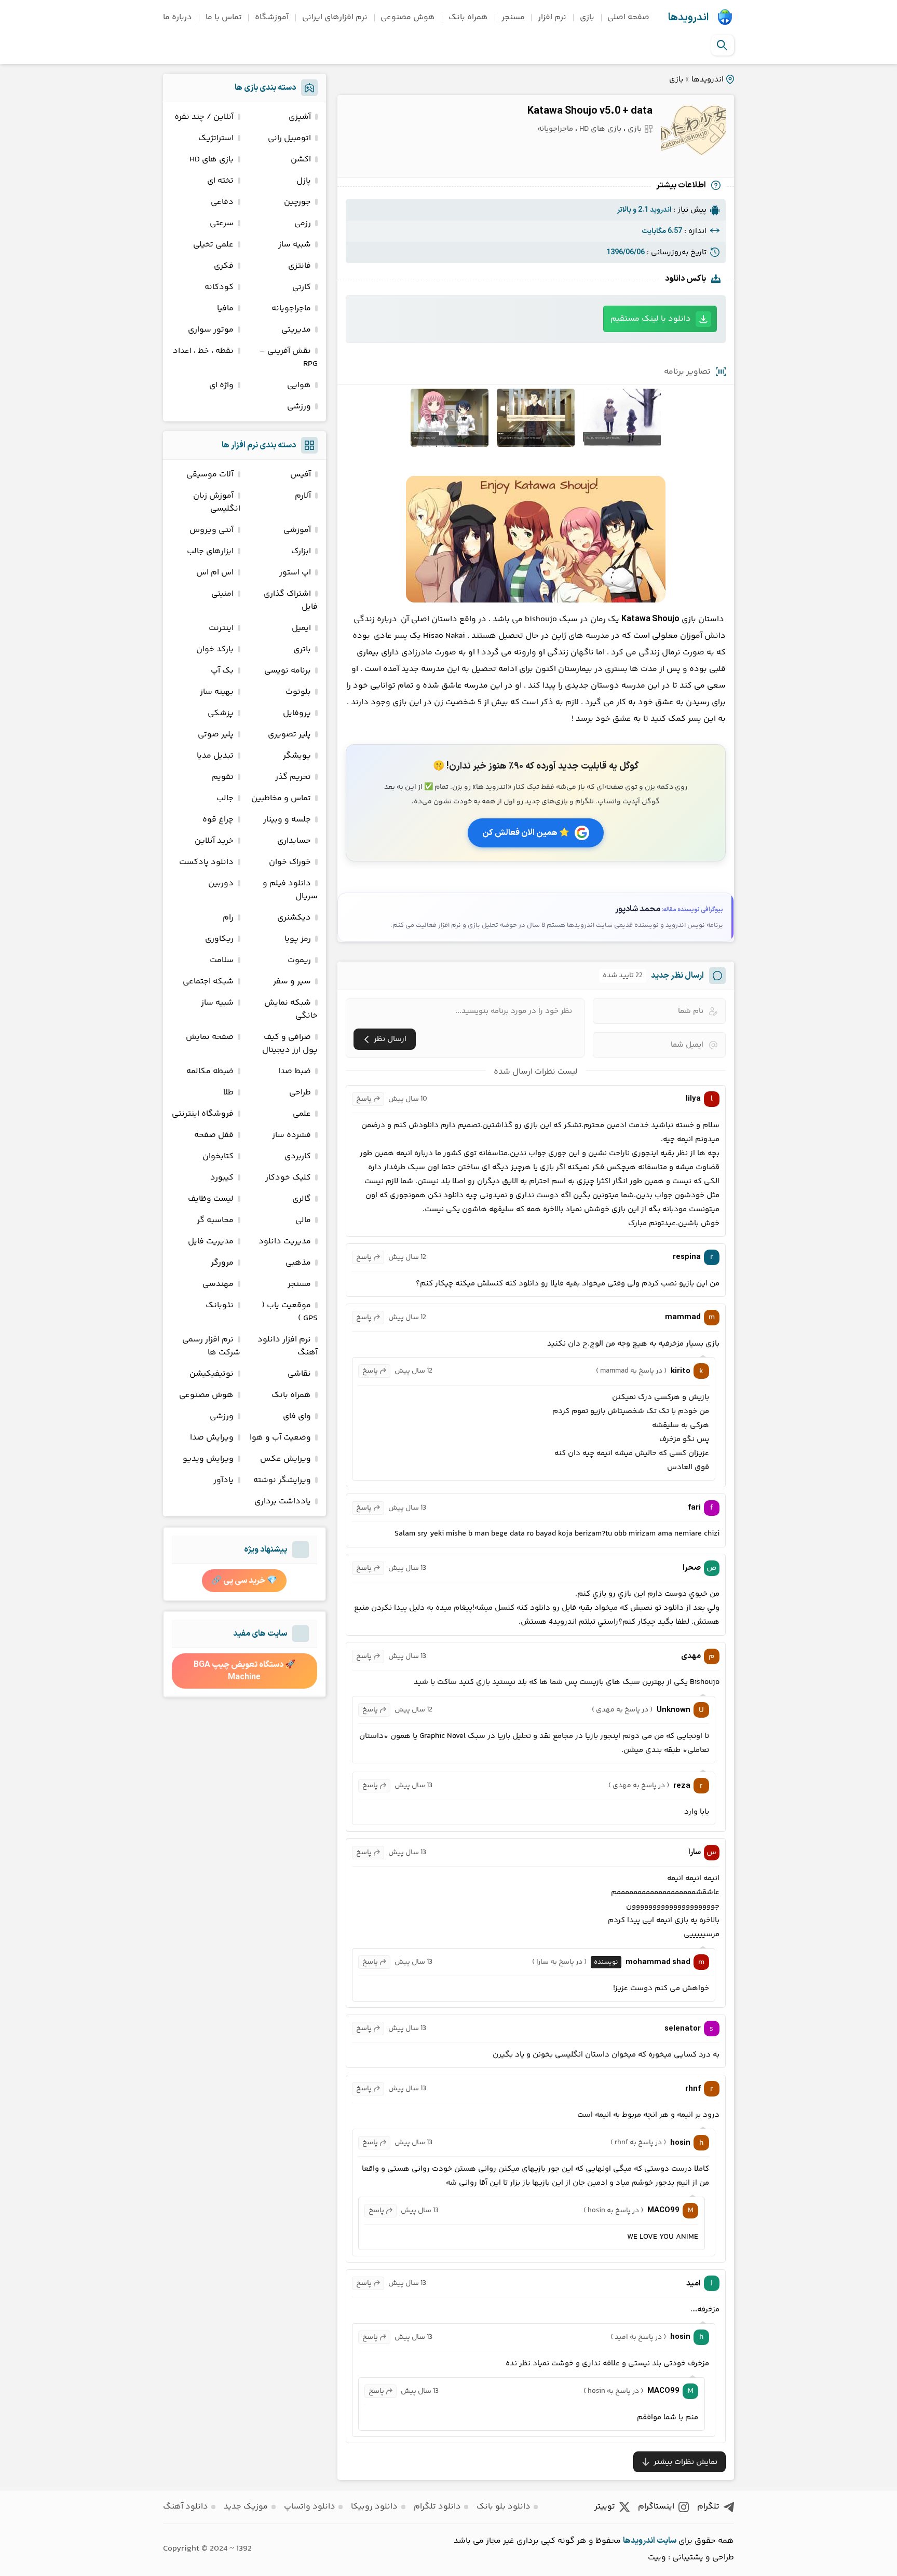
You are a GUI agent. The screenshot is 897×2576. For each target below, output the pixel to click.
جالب (225, 798)
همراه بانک (468, 17)
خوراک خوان (290, 862)
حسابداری (294, 841)
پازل (304, 181)
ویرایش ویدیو (208, 1459)
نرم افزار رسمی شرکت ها (211, 1346)
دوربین (221, 883)
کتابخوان (218, 1156)
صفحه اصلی (628, 17)
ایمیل (301, 628)
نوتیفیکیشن (212, 1374)
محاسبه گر (215, 1220)
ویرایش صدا (212, 1438)
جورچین (297, 202)
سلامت (222, 960)
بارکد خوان (215, 649)
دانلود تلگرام (437, 2507)
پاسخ (364, 1099)
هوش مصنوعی (408, 17)
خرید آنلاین (214, 841)
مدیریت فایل (211, 1242)
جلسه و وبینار (287, 820)
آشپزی (300, 117)
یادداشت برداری (283, 1502)
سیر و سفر (292, 982)
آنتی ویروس (212, 530)
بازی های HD (600, 129)
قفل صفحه (214, 1135)
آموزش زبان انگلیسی (217, 502)
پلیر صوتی (216, 735)
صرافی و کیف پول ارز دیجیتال (290, 1044)
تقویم (223, 777)
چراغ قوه (218, 820)
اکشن (301, 160)
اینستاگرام (656, 2507)
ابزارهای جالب (210, 551)
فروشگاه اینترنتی (203, 1114)
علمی (302, 1114)
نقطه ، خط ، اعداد (203, 351)
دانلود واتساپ (310, 2507)
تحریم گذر (293, 777)
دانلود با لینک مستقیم (651, 319)
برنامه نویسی (288, 671)
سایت (667, 2541)
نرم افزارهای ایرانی (335, 17)
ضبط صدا (295, 1071)
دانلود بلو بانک (504, 2507)
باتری (302, 649)
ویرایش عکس (286, 1459)
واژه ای (221, 385)
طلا (228, 1093)
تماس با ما (224, 17)
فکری (224, 266)
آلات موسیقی (210, 475)
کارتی (302, 287)
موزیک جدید (246, 2507)
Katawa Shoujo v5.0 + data (590, 111)
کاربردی (298, 1156)
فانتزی (300, 266)
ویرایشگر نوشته (282, 1480)
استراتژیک (216, 138)
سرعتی (222, 223)
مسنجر (513, 17)
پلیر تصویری (289, 735)
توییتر (605, 2507)
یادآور (223, 1480)
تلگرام (708, 2507)
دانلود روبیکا (374, 2507)
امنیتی (222, 594)
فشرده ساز (291, 1135)
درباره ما (178, 17)
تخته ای (220, 181)
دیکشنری (294, 918)
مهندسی (218, 1284)
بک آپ (222, 671)
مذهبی (298, 1263)
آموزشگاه (272, 17)
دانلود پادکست (206, 862)
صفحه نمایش (210, 1037)
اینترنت (221, 628)
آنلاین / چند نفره (204, 117)
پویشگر (297, 756)
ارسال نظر (390, 1039)
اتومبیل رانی (289, 138)
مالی (303, 1220)
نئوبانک (220, 1305)
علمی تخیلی (213, 245)
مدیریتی (296, 330)
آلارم (303, 496)
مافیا (225, 309)
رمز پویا (298, 939)
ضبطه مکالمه (210, 1071)
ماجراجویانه (555, 129)
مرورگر (222, 1263)
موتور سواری (211, 330)
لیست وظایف (211, 1199)
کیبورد (222, 1178)
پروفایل (297, 713)
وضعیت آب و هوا (280, 1438)
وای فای (297, 1416)
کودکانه (219, 287)
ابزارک (301, 551)
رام (228, 918)
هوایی (299, 385)
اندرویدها (688, 18)
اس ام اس (215, 573)
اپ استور (295, 573)
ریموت (299, 960)
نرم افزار (552, 17)
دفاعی (222, 202)
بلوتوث (298, 692)
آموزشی (297, 530)
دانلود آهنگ (186, 2507)
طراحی (300, 1093)
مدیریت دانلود (285, 1242)
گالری (302, 1199)
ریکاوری (219, 939)
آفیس (301, 475)
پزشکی (221, 713)
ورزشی (299, 407)
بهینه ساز (217, 692)
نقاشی (299, 1374)
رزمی (303, 223)
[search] (722, 45)
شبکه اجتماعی (208, 982)
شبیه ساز (295, 245)
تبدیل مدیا (215, 756)
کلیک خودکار (288, 1178)
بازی (587, 17)
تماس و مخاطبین (281, 798)
